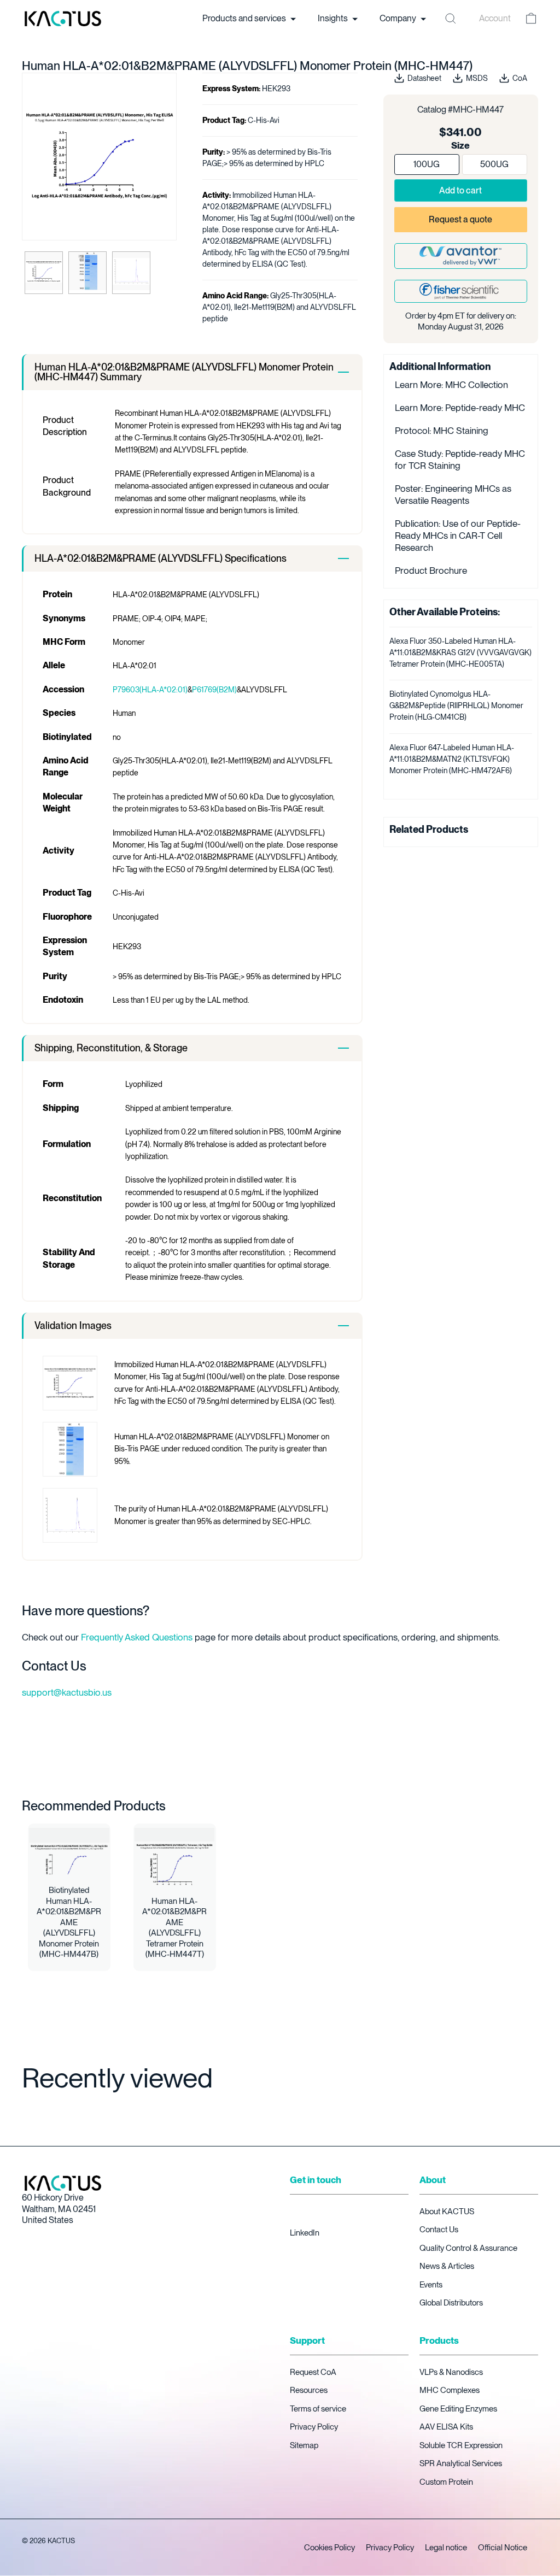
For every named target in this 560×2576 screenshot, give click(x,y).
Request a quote (460, 219)
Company (399, 18)
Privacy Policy (314, 2427)
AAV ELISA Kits (446, 2427)
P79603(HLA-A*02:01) (150, 690)
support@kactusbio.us (67, 1692)
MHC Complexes (450, 2390)
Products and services (245, 18)
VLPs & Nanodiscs (451, 2372)
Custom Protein (446, 2482)
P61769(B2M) (214, 690)
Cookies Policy (329, 2548)
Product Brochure (431, 571)
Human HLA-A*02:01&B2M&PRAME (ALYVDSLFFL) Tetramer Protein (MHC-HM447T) (174, 1928)
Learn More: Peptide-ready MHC (460, 408)
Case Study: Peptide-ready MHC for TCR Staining (460, 460)
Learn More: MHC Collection (451, 385)
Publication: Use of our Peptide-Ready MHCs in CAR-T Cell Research (458, 536)
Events (431, 2285)
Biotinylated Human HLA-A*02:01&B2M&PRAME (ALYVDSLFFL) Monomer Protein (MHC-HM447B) (69, 1922)
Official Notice (503, 2548)
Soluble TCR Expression (461, 2445)
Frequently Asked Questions (137, 1637)
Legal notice (446, 2548)
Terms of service (318, 2409)
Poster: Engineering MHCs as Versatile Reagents (453, 495)
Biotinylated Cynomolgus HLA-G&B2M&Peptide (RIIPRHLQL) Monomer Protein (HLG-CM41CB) (456, 705)
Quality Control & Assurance (468, 2248)
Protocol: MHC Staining (442, 431)
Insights (334, 18)
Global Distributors (451, 2303)
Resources (309, 2390)
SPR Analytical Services (461, 2463)
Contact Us (439, 2230)
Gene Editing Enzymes (458, 2409)
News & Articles (447, 2266)
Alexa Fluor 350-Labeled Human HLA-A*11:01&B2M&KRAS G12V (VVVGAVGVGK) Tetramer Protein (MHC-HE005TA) (460, 652)
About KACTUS (447, 2212)
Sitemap (304, 2445)
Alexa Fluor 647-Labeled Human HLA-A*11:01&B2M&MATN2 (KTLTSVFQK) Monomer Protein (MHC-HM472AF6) (452, 759)
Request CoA (313, 2372)
